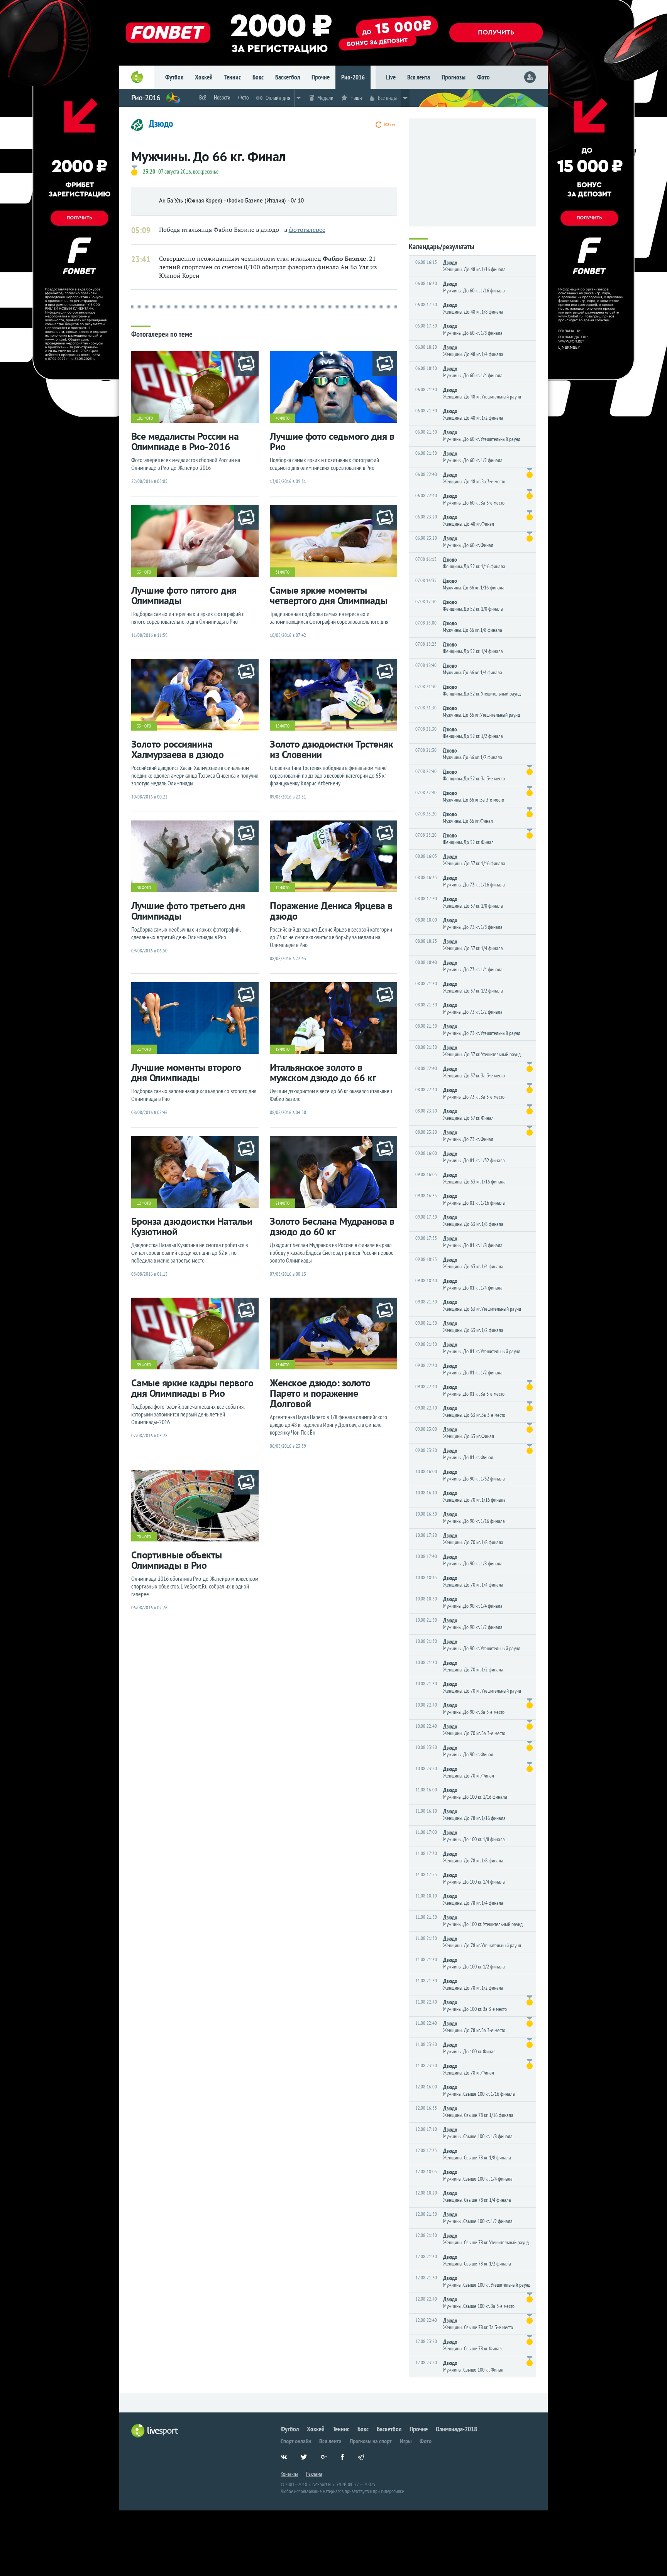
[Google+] (327, 2461)
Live (391, 77)
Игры (406, 2441)
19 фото (283, 1049)
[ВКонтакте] (287, 2461)
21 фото (283, 1203)
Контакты (289, 2474)
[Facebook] (347, 2461)
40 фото (283, 418)
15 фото (283, 726)
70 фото (144, 1537)
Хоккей (204, 77)
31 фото (283, 572)
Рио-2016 (353, 77)
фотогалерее (307, 230)
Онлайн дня (278, 98)
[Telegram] (367, 2461)
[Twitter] (307, 2461)
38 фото (144, 888)
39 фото (144, 1365)
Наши (356, 98)
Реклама (314, 2474)
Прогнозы (454, 77)
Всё (203, 97)
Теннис (233, 77)
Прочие (321, 77)
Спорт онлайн (296, 2441)
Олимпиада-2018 (456, 2429)
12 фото (283, 888)
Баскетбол (288, 77)
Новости (222, 97)
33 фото (144, 572)
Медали (325, 98)
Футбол (174, 77)
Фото (483, 77)
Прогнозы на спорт (371, 2441)
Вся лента (419, 77)
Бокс (258, 77)
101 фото (145, 418)
